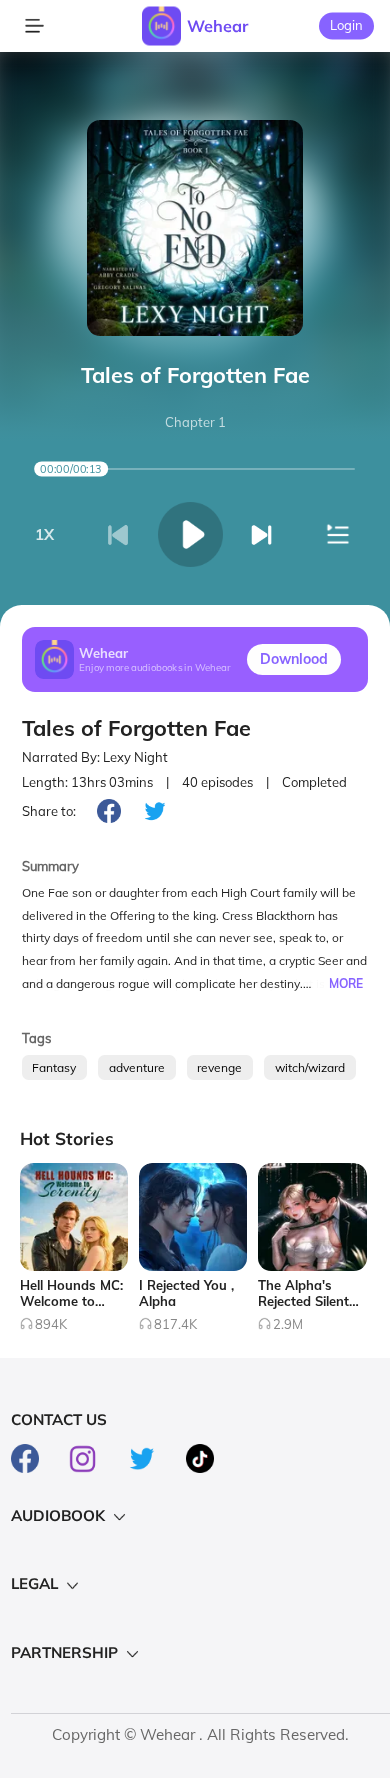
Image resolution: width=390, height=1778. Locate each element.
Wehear (217, 26)
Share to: (49, 811)
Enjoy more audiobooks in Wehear (155, 667)
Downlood (294, 659)
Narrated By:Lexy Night (95, 757)
